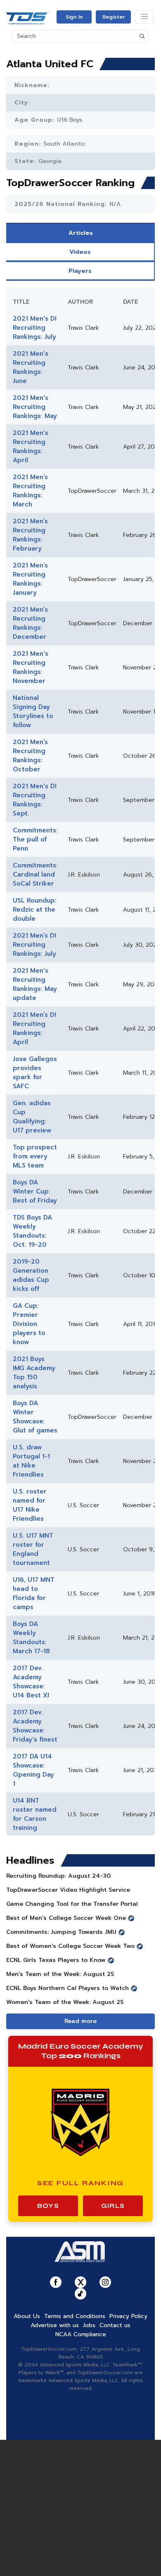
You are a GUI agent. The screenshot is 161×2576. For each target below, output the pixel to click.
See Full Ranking (81, 2183)
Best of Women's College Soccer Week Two (70, 1946)
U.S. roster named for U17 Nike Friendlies (30, 1505)
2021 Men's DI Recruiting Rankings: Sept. (35, 800)
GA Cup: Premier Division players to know (29, 1324)
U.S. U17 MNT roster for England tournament (33, 1549)
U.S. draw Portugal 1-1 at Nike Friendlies (31, 1461)
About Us (27, 2316)
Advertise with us (55, 2325)
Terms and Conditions (75, 2316)
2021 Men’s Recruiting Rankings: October (30, 756)
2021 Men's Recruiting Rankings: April (31, 447)
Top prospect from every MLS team (35, 1156)
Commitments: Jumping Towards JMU (61, 1932)
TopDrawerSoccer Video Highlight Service (68, 1890)
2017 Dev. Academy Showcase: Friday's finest (35, 1726)
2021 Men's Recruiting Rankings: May (35, 407)
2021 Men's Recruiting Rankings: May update (35, 984)
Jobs (89, 2325)
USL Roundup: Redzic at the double (35, 910)
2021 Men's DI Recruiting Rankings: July (35, 328)
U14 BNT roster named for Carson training (35, 1814)
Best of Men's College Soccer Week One (66, 1918)
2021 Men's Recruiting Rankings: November (31, 667)
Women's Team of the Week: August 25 (65, 2002)
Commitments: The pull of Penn (35, 839)
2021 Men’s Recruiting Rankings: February (30, 535)
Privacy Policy (128, 2316)
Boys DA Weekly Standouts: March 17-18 (31, 1638)
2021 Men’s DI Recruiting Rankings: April (34, 1028)
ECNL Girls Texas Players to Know (56, 1960)
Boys (48, 2206)
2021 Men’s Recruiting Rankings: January (30, 579)
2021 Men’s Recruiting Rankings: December (30, 623)
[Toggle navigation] (144, 17)
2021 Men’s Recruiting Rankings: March (30, 491)
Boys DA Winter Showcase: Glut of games (35, 1417)
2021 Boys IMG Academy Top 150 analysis (34, 1373)
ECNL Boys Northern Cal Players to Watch (67, 1988)
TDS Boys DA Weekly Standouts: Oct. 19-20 (32, 1231)
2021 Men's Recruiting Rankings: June (31, 367)
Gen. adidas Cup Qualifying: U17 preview (32, 1117)
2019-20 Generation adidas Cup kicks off (31, 1275)
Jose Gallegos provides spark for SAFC (35, 1073)
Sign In (74, 17)
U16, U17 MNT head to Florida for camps (34, 1593)
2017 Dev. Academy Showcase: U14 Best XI (31, 1682)
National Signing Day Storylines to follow (33, 711)
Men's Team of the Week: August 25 (60, 1974)
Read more (80, 2021)
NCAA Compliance (81, 2334)
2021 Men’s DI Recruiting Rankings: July (34, 945)
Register (114, 17)
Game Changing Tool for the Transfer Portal (72, 1904)
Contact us (115, 2325)
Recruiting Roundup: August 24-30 (58, 1876)
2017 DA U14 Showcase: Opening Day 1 (33, 1770)
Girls (113, 2206)
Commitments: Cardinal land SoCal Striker (35, 874)
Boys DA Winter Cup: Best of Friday (35, 1191)
